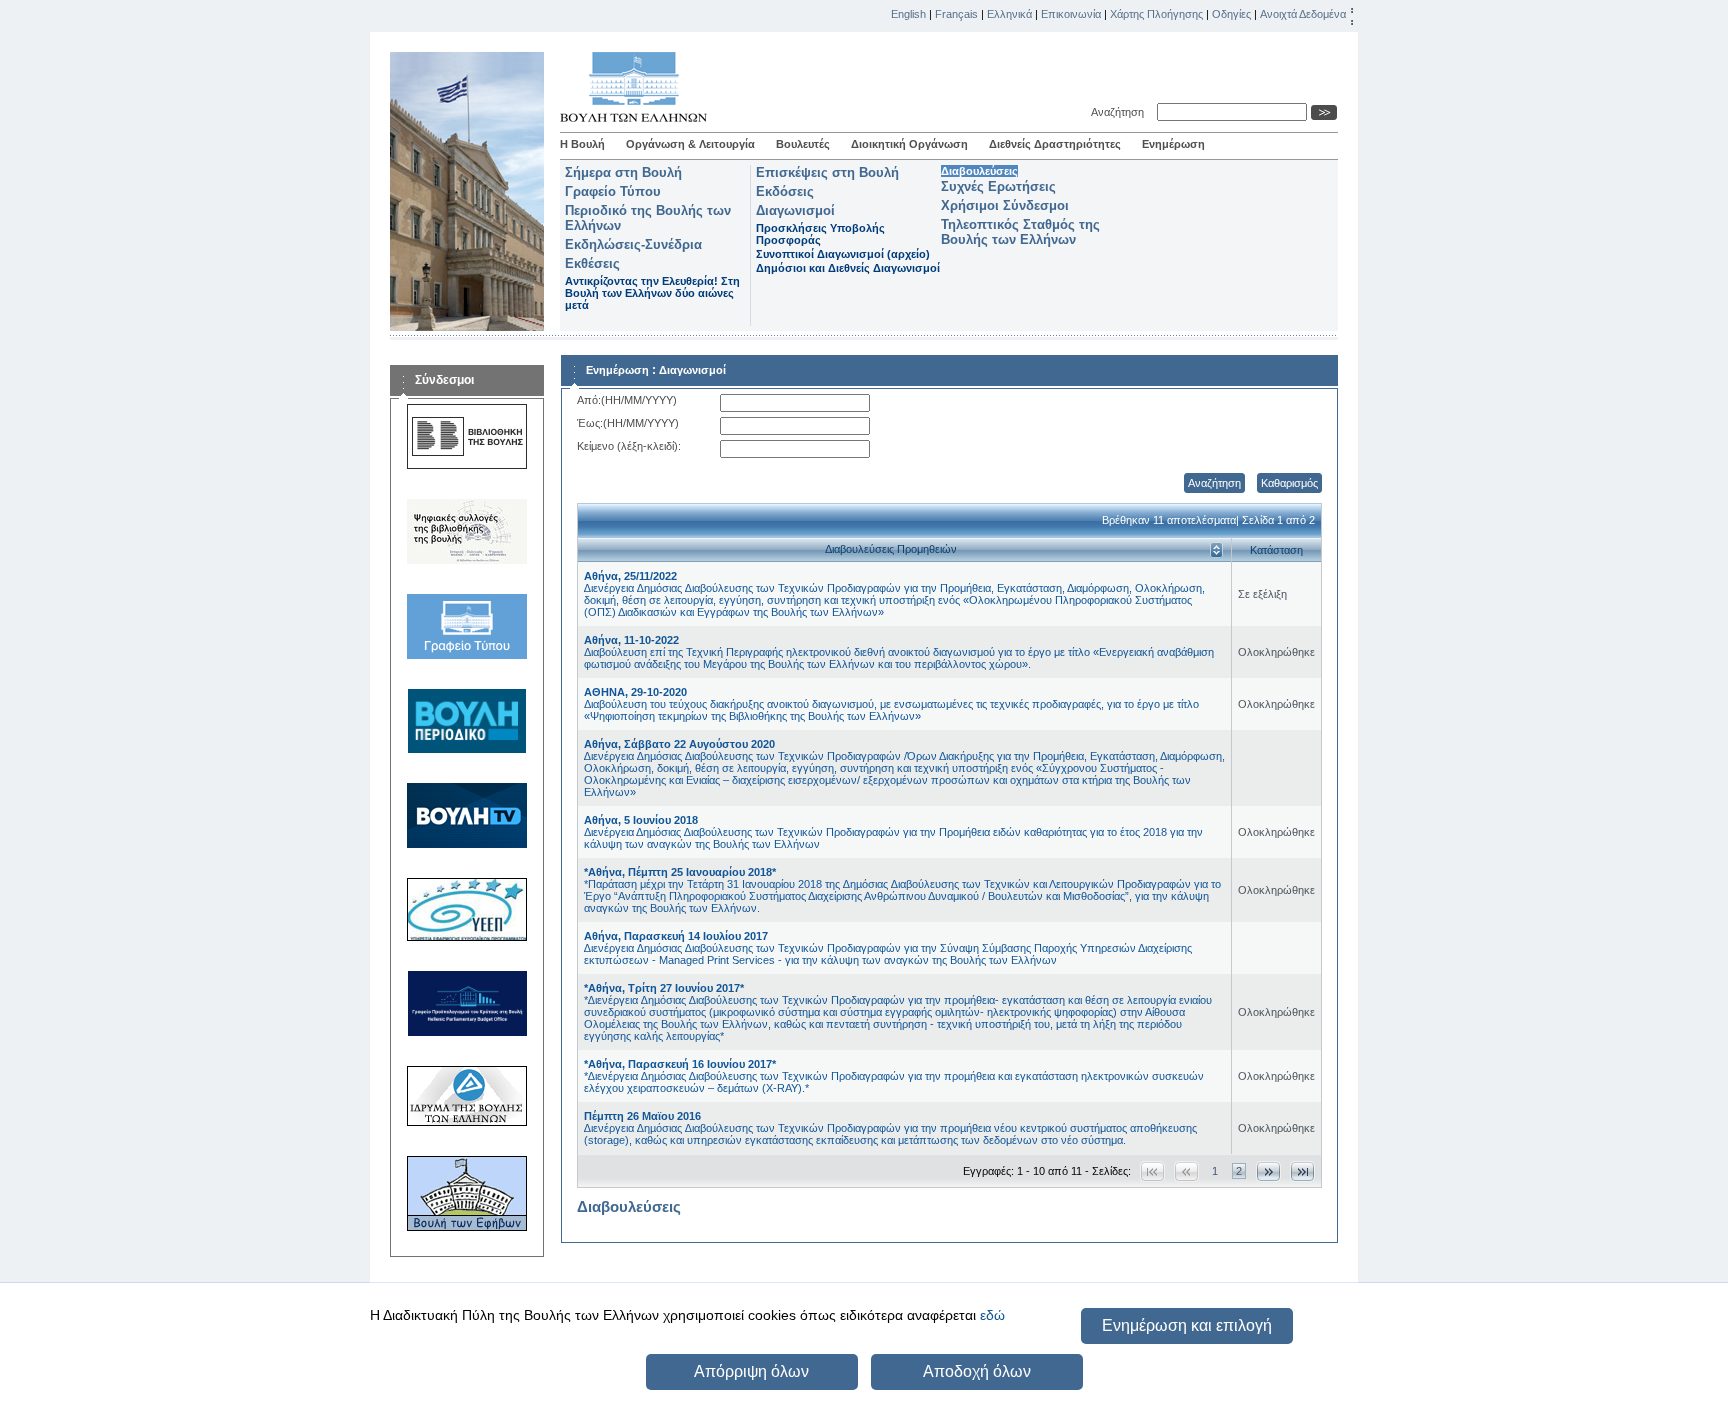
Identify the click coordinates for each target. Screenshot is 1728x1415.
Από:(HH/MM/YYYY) (627, 400)
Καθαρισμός (1289, 483)
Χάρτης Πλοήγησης (1156, 14)
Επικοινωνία (1071, 14)
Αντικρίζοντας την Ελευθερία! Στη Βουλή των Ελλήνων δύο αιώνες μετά (652, 293)
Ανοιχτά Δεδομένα (1303, 14)
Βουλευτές (803, 144)
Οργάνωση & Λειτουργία (690, 144)
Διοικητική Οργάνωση (909, 144)
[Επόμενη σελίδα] (1268, 1171)
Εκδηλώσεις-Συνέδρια (633, 244)
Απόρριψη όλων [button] (751, 1371)
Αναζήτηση (1120, 112)
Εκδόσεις (785, 191)
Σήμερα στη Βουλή (623, 172)
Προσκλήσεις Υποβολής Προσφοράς (820, 234)
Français (956, 14)
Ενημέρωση (1173, 144)
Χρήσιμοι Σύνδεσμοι (1005, 205)
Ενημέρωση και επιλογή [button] (1187, 1325)
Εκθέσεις (592, 263)
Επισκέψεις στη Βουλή (827, 172)
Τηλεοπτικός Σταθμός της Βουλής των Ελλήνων (1020, 232)
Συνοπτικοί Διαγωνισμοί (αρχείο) (843, 254)
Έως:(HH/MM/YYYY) (628, 423)
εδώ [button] (992, 1315)
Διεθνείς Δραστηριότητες (1055, 144)
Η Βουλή (582, 144)
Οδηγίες (1231, 14)
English (908, 14)
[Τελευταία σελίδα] (1302, 1171)
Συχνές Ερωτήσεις (998, 186)
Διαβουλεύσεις (979, 171)
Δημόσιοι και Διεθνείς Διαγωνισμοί (848, 268)
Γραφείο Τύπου (613, 191)
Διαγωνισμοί (795, 210)
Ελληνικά (1009, 14)
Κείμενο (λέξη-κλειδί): (629, 446)
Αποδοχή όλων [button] (977, 1371)
